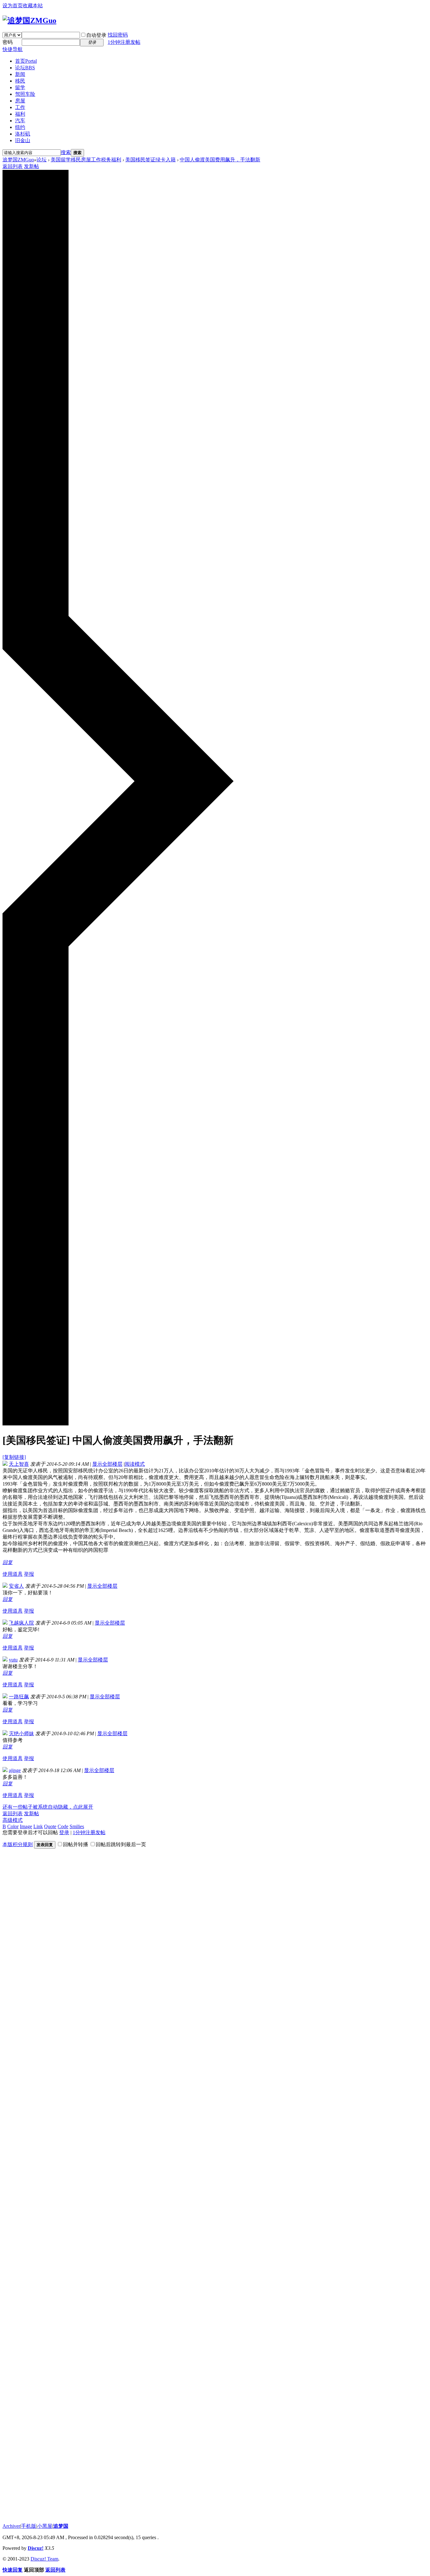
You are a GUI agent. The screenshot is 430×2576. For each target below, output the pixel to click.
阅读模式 (135, 1464)
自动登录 (96, 35)
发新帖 (31, 166)
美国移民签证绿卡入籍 (150, 160)
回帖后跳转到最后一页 (121, 1844)
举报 (29, 1574)
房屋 (20, 101)
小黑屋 (45, 2526)
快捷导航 (13, 49)
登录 (64, 1832)
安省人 (16, 1586)
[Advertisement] (50, 2019)
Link (38, 1826)
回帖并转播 (76, 1844)
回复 (8, 1562)
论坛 (25, 68)
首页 (26, 61)
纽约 (20, 127)
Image (26, 1826)
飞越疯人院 (21, 1623)
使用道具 (13, 1574)
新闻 (20, 74)
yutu (13, 1660)
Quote (50, 1826)
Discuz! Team (44, 2559)
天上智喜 (19, 1464)
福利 (20, 114)
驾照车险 (25, 94)
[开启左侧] (118, 1424)
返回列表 (13, 166)
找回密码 (118, 35)
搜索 (66, 152)
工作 (20, 107)
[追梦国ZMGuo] (29, 20)
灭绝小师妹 (21, 1733)
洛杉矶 (23, 134)
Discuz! (36, 2548)
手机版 (29, 2526)
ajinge (15, 1770)
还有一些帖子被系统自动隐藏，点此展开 (48, 1807)
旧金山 (23, 140)
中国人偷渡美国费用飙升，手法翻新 (220, 160)
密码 (8, 42)
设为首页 (13, 6)
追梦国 (61, 2526)
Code (63, 1826)
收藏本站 (33, 6)
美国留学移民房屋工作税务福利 (86, 160)
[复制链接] (14, 1457)
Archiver (11, 2526)
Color (13, 1826)
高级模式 (13, 1820)
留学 (20, 87)
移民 (20, 81)
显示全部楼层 (107, 1464)
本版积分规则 (18, 1844)
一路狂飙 (19, 1697)
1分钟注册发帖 (124, 42)
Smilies (77, 1826)
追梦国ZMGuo (18, 160)
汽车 (20, 121)
